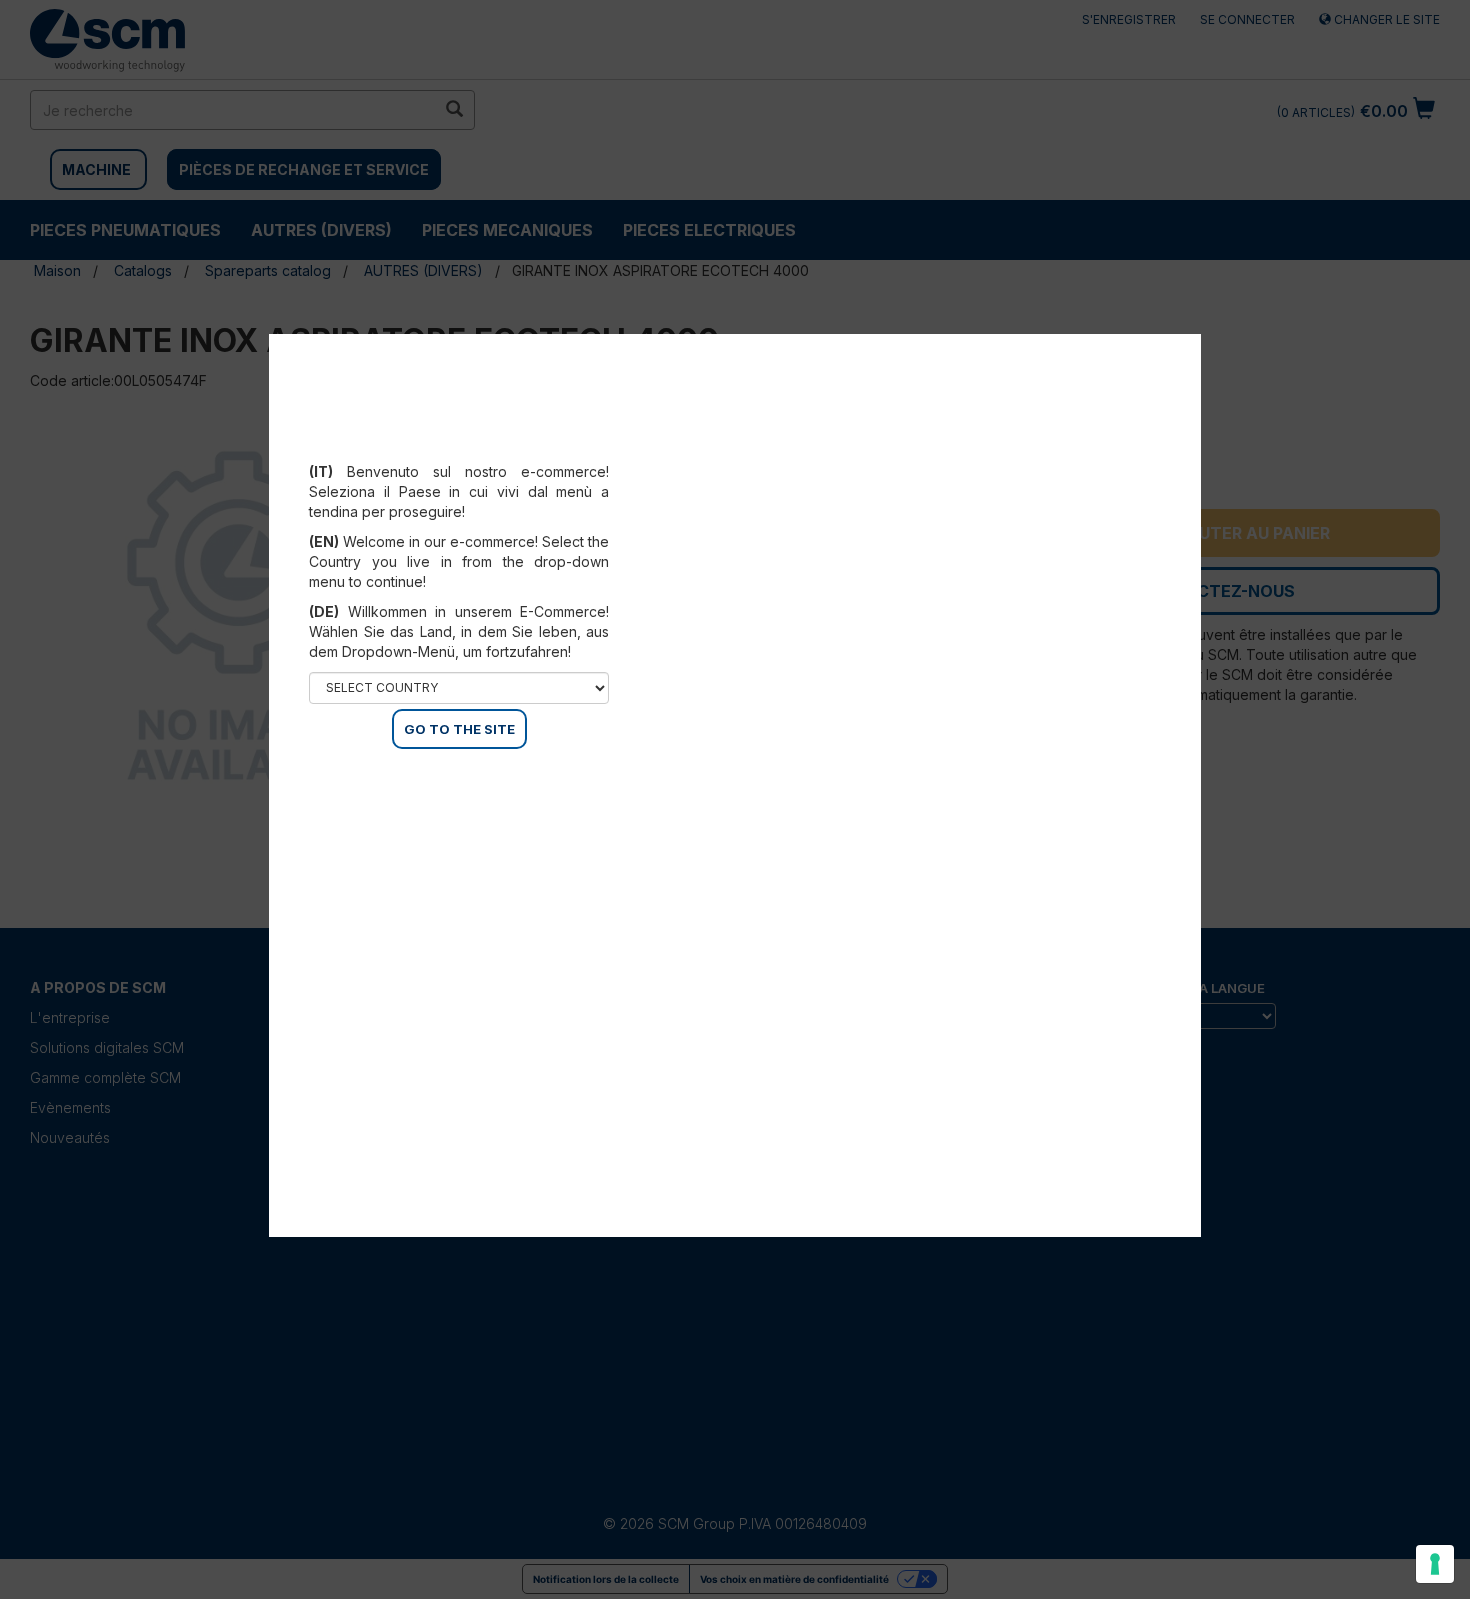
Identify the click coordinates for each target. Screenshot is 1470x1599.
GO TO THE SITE (459, 729)
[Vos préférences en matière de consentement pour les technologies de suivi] (1435, 1564)
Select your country (472, 447)
